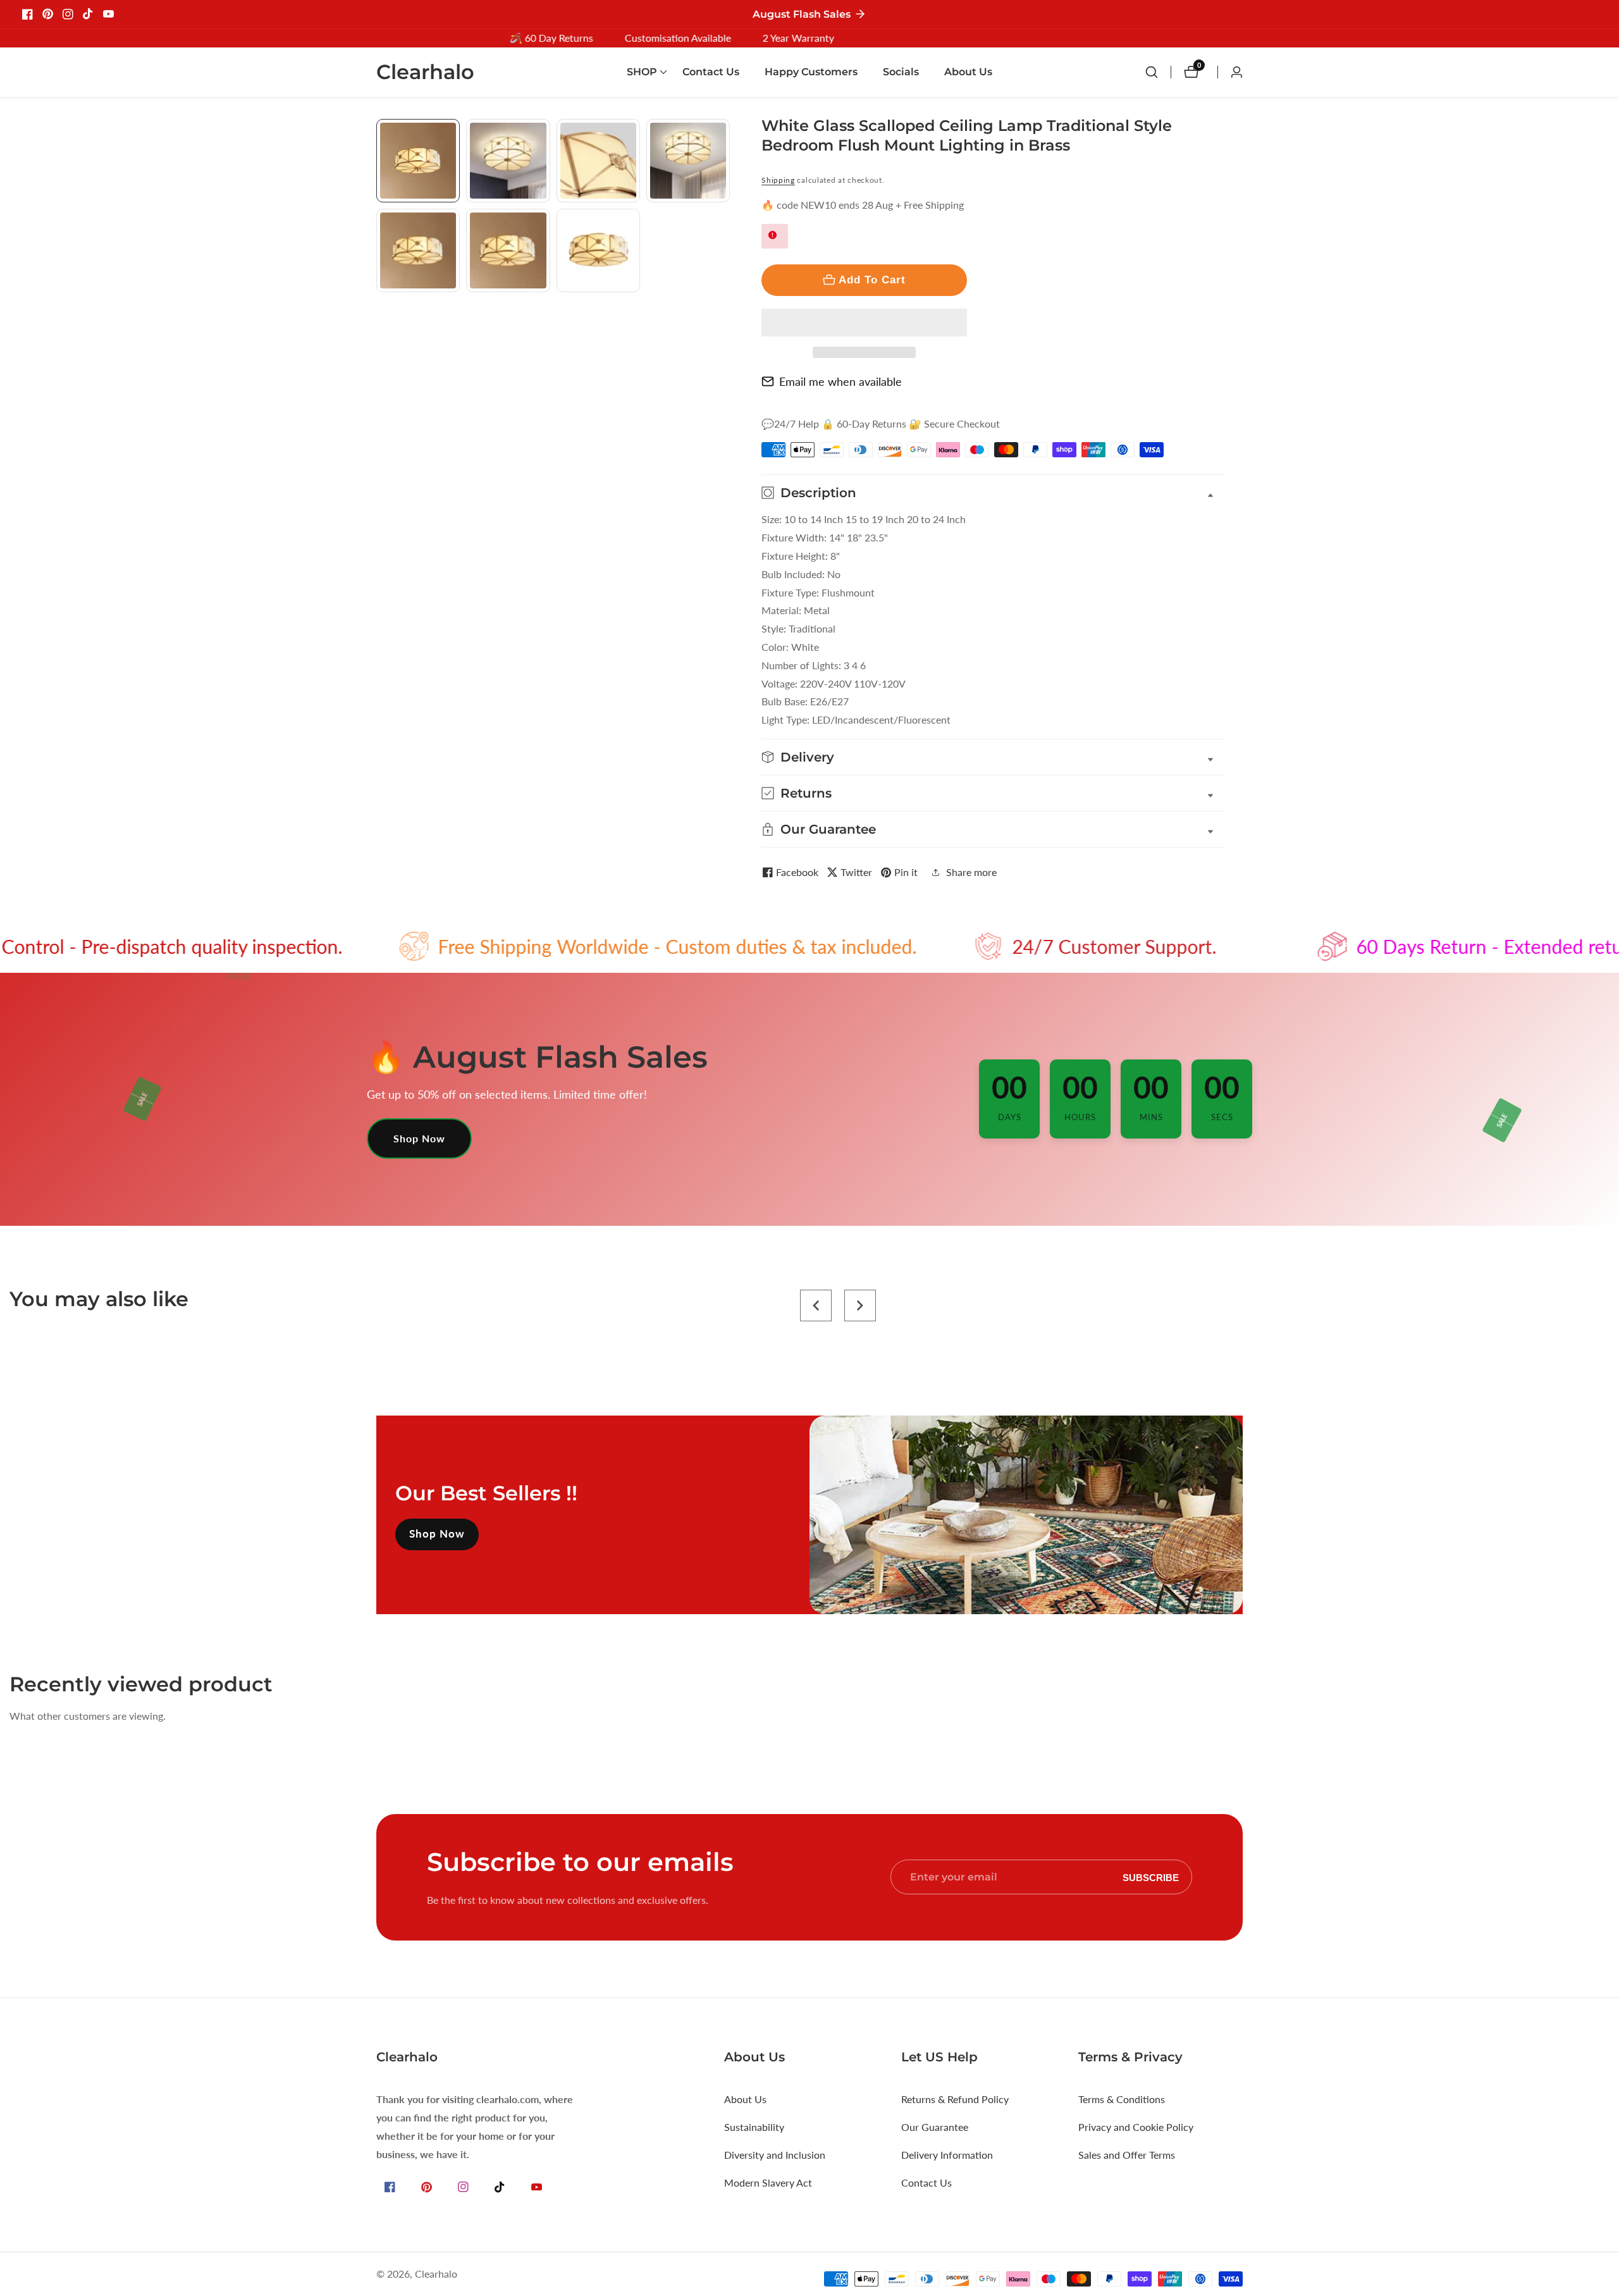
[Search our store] (1158, 72)
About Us (968, 72)
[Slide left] (381, 133)
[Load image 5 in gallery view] (418, 250)
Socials (901, 72)
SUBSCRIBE (1151, 1877)
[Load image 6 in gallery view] (508, 250)
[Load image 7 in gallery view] (598, 250)
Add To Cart (872, 280)
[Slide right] (725, 306)
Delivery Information (947, 2155)
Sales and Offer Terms (1127, 2155)
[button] (864, 323)
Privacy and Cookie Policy (1136, 2127)
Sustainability (754, 2127)
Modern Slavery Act (768, 2182)
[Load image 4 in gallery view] (688, 161)
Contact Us (711, 72)
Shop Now (419, 1138)
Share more (971, 872)
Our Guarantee (935, 2127)
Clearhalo (436, 2274)
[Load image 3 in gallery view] (598, 161)
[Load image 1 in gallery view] (418, 161)
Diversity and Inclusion (775, 2155)
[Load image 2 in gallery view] (508, 161)
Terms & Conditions (1122, 2099)
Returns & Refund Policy (955, 2099)
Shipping (778, 180)
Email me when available (840, 381)
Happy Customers (811, 72)
